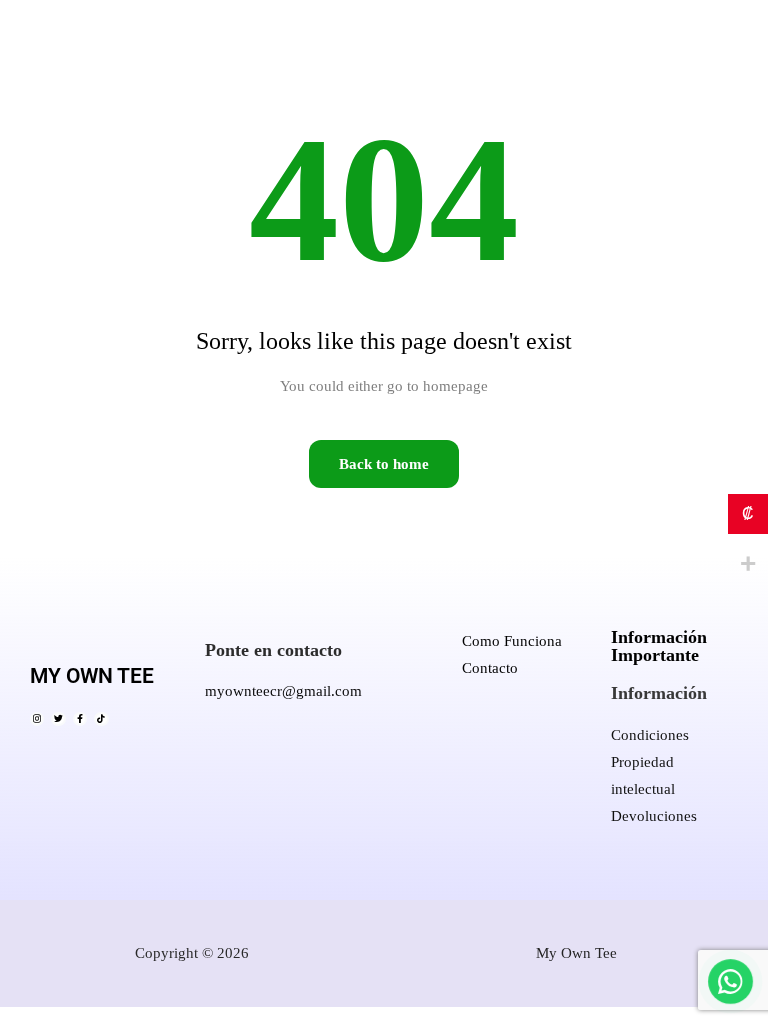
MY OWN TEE (92, 676)
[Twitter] (58, 719)
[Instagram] (37, 719)
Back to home (384, 464)
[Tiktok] (101, 719)
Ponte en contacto (273, 650)
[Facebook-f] (80, 719)
